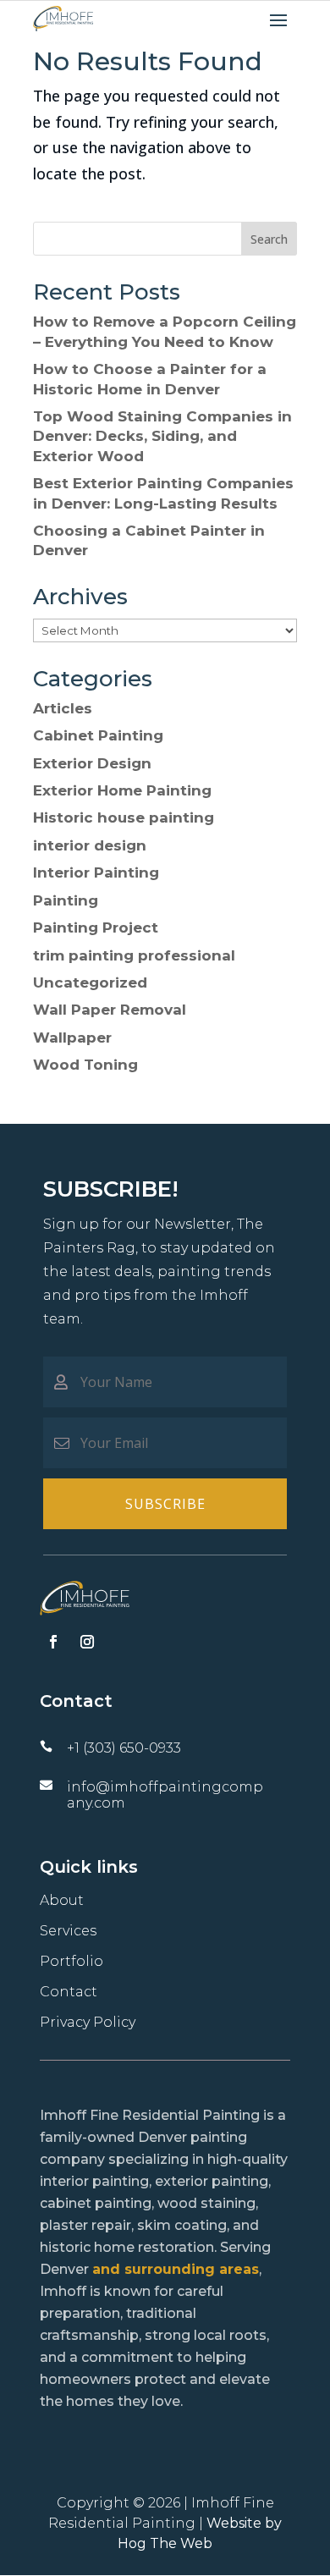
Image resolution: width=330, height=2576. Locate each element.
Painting (66, 900)
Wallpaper (72, 1038)
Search (269, 239)
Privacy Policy (88, 2022)
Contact (69, 1992)
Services (68, 1931)
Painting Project (96, 927)
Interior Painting (96, 872)
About (62, 1900)
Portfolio (71, 1961)
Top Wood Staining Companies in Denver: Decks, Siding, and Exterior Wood (162, 436)
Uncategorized (90, 983)
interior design (90, 845)
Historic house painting (124, 817)
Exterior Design (92, 763)
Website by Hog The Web (200, 2533)
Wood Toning (85, 1065)
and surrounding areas (176, 2269)
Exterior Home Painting (122, 790)
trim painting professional (134, 955)
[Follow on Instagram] (87, 1642)
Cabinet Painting (98, 735)
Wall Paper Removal (110, 1010)
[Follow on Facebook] (53, 1642)
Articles (63, 708)
